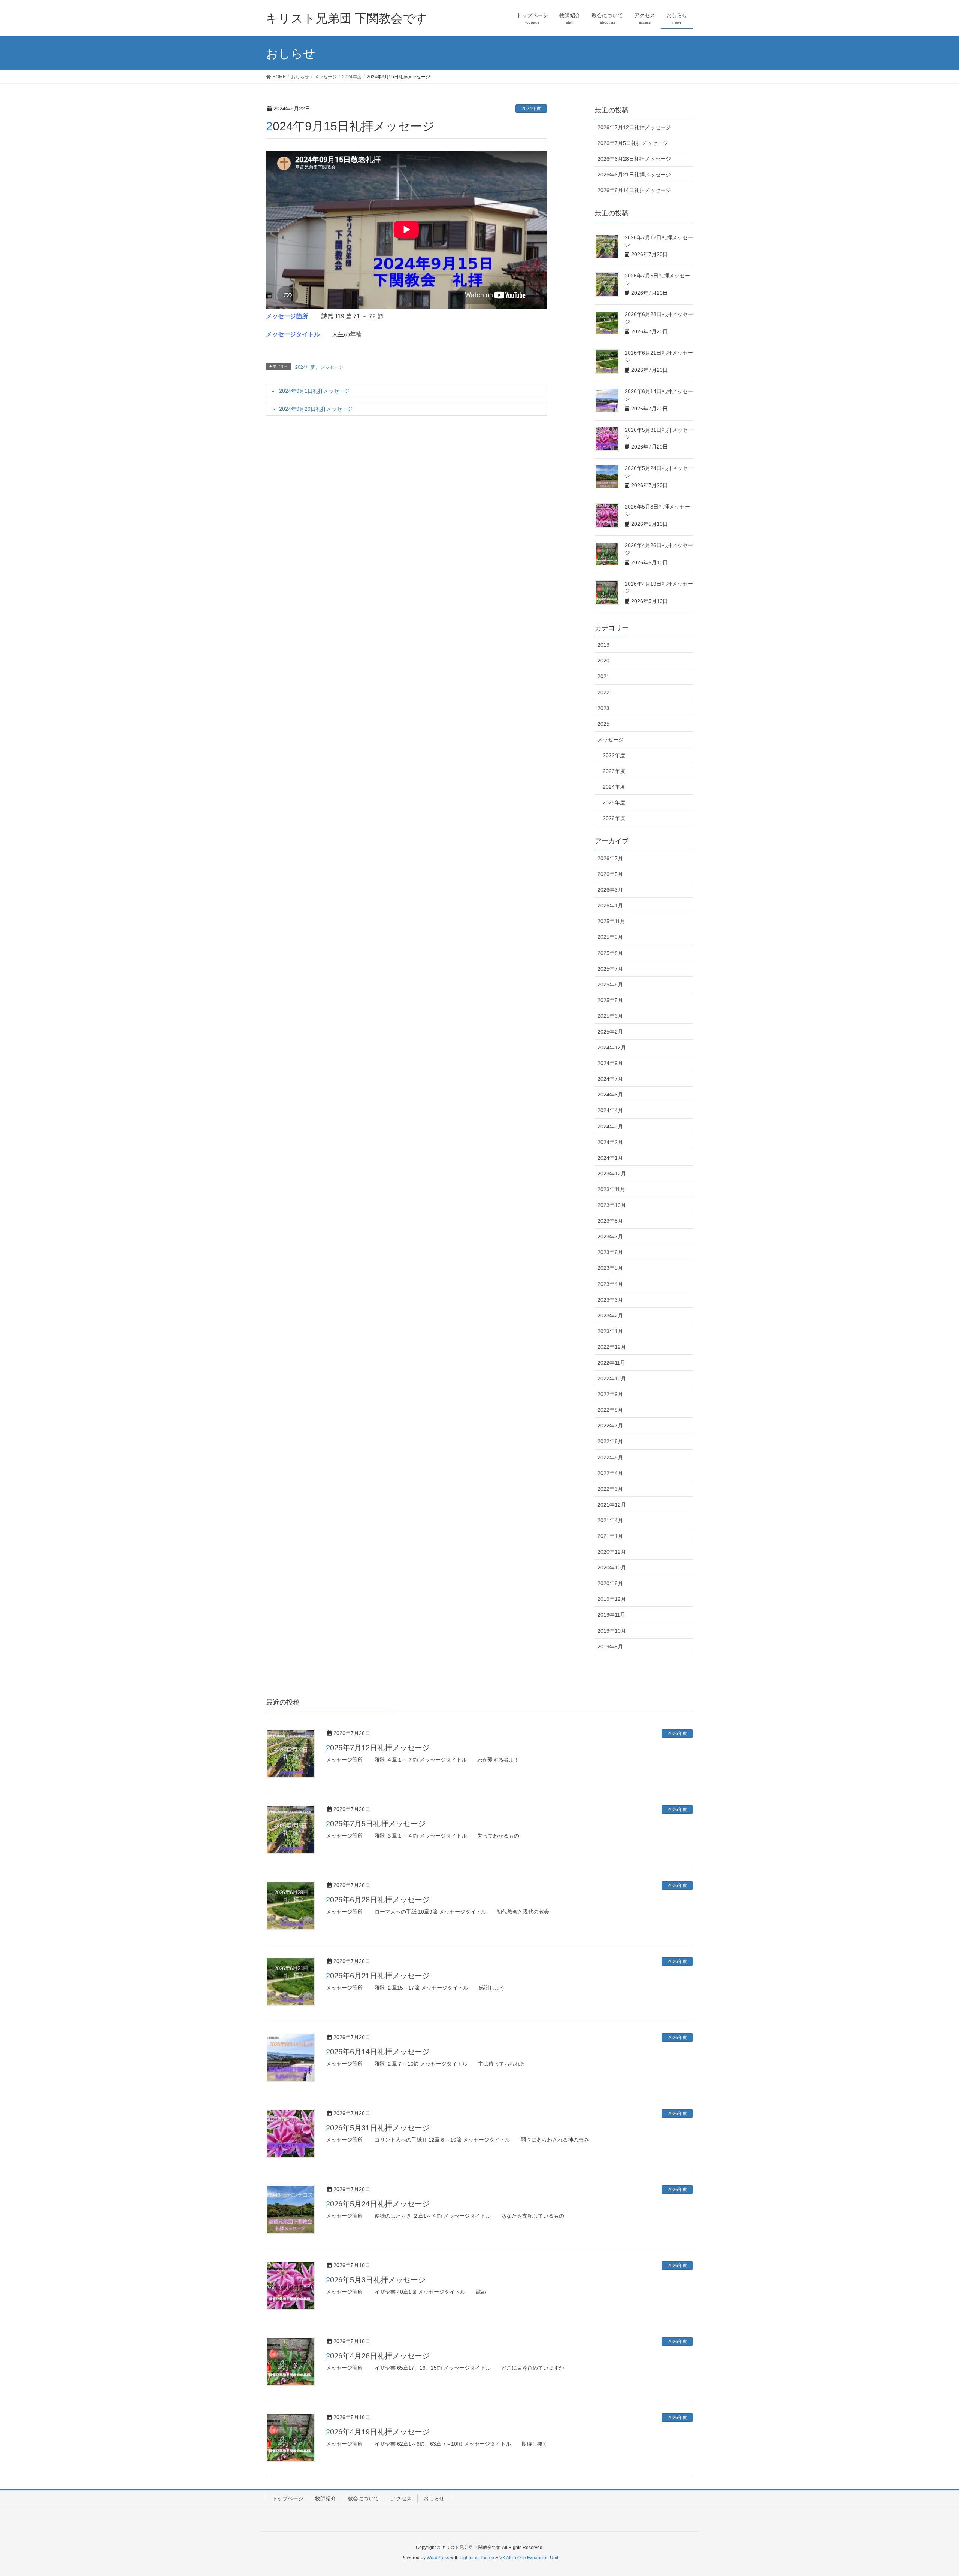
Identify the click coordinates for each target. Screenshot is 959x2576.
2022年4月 (610, 1473)
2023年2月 (610, 1316)
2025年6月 (610, 984)
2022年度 (614, 755)
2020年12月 (612, 1552)
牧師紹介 (326, 2498)
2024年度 (531, 109)
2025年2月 (610, 1032)
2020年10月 (612, 1568)
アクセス (401, 2498)
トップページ (288, 2498)
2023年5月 (610, 1268)
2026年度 (614, 818)
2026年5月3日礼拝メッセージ (376, 2280)
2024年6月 (610, 1095)
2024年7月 (610, 1079)
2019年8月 (610, 1647)
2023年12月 (612, 1174)
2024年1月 (610, 1158)
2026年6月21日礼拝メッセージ (634, 175)
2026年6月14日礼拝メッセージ (634, 190)
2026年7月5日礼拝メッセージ (633, 143)
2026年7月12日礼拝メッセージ (634, 127)
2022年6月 (610, 1441)
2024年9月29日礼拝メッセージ (316, 409)
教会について (363, 2498)
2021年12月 (612, 1505)
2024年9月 (610, 1063)
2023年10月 (612, 1205)
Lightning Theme (477, 2558)
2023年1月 (610, 1331)
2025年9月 (610, 937)
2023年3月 (610, 1300)
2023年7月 (610, 1237)
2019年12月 (612, 1599)
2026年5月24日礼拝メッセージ (378, 2204)
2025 (603, 724)
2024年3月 (610, 1126)
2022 (603, 692)
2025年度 (614, 802)
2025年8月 (610, 953)
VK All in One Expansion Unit (529, 2558)
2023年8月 (610, 1221)
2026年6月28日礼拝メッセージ (634, 159)
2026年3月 (610, 890)
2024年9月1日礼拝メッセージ (314, 391)
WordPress (438, 2558)
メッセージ (332, 367)
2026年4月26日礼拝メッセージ (378, 2356)
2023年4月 (610, 1284)
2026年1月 (610, 905)
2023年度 (614, 771)
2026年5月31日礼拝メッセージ (378, 2128)
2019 (603, 645)
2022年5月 (610, 1457)
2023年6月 (610, 1252)
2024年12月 (612, 1047)
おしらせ (434, 2498)
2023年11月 (611, 1189)
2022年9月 (610, 1394)
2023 (603, 708)
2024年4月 (610, 1110)
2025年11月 (611, 921)
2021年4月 (610, 1520)
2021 (603, 676)
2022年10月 (612, 1378)
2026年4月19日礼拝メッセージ (378, 2432)
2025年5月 (610, 1000)
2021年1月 (610, 1536)
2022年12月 (612, 1347)
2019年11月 (611, 1615)
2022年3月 (610, 1489)
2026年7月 (610, 858)
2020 (603, 661)
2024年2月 (610, 1142)
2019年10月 (612, 1631)
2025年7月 (610, 969)
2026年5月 (610, 874)
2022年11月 (611, 1363)
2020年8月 (610, 1583)
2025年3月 (610, 1016)
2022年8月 (610, 1410)
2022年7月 (610, 1426)
